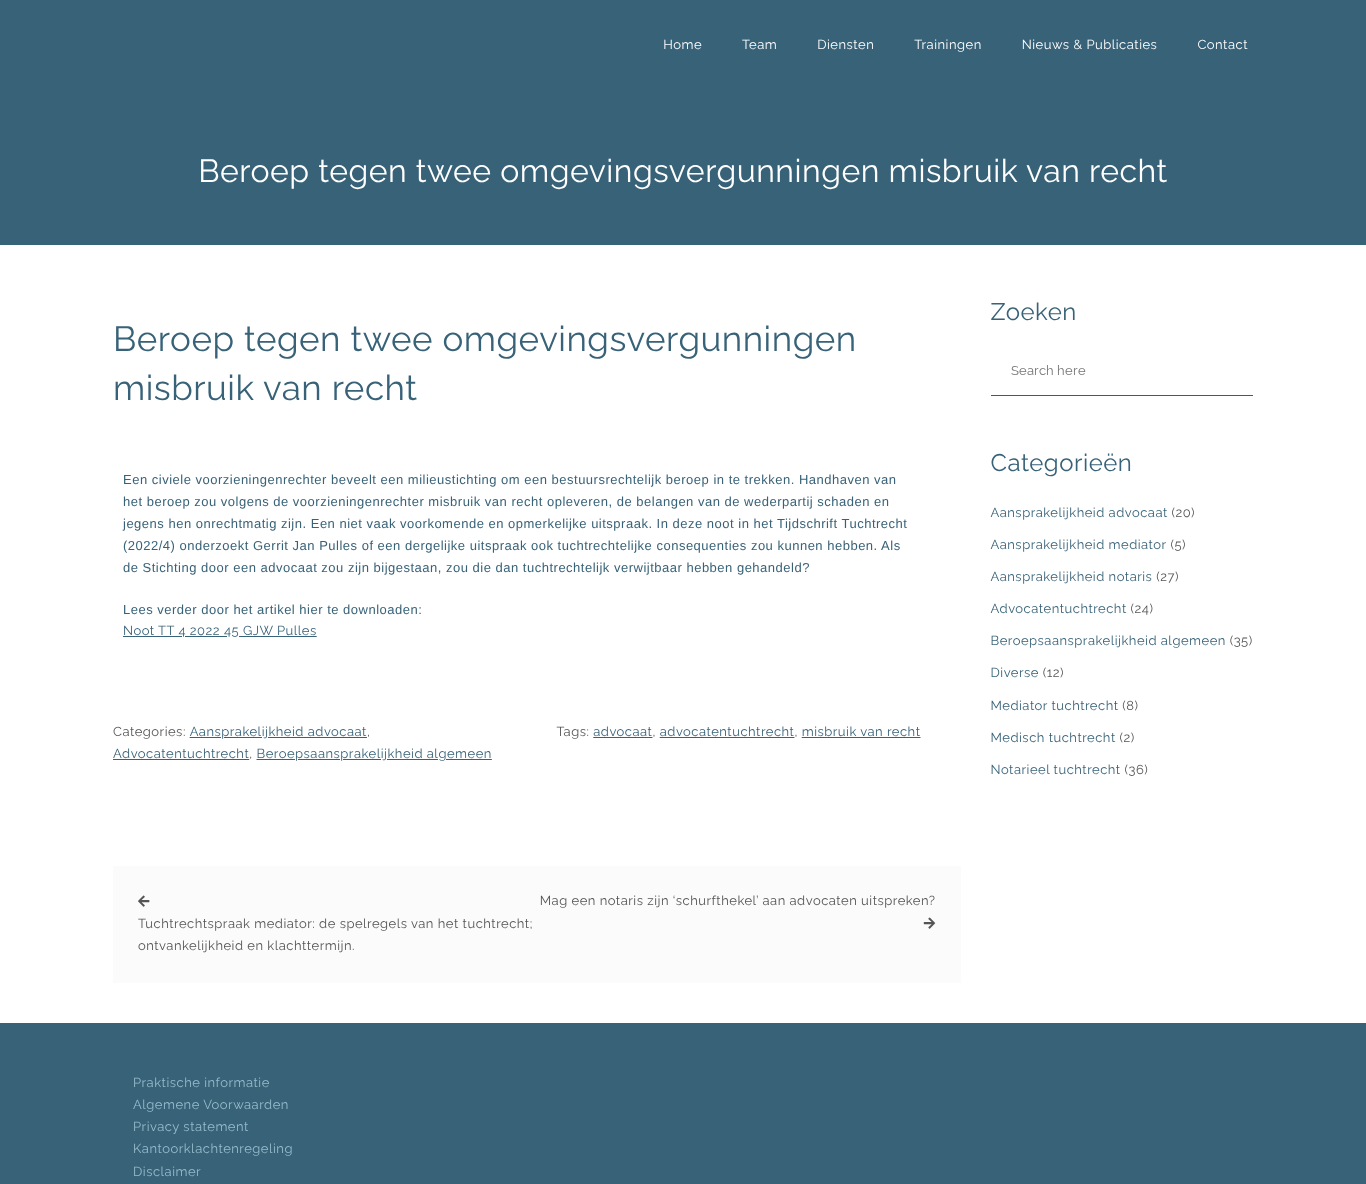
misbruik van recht (861, 732)
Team (759, 45)
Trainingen (947, 45)
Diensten (845, 45)
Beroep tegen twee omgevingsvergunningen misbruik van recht (485, 364)
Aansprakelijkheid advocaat (278, 732)
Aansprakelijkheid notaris (1072, 577)
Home (682, 45)
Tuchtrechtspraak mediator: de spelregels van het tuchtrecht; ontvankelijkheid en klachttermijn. (335, 935)
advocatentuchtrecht (727, 732)
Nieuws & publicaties (1090, 45)
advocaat (622, 732)
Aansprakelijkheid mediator (1079, 545)
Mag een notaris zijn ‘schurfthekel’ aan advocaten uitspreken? (738, 901)
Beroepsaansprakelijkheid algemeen (374, 754)
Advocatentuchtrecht (181, 754)
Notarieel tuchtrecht (1056, 770)
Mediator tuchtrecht (1055, 706)
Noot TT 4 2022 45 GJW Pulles (220, 631)
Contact (1222, 45)
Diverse (1015, 673)
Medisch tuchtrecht (1053, 738)
